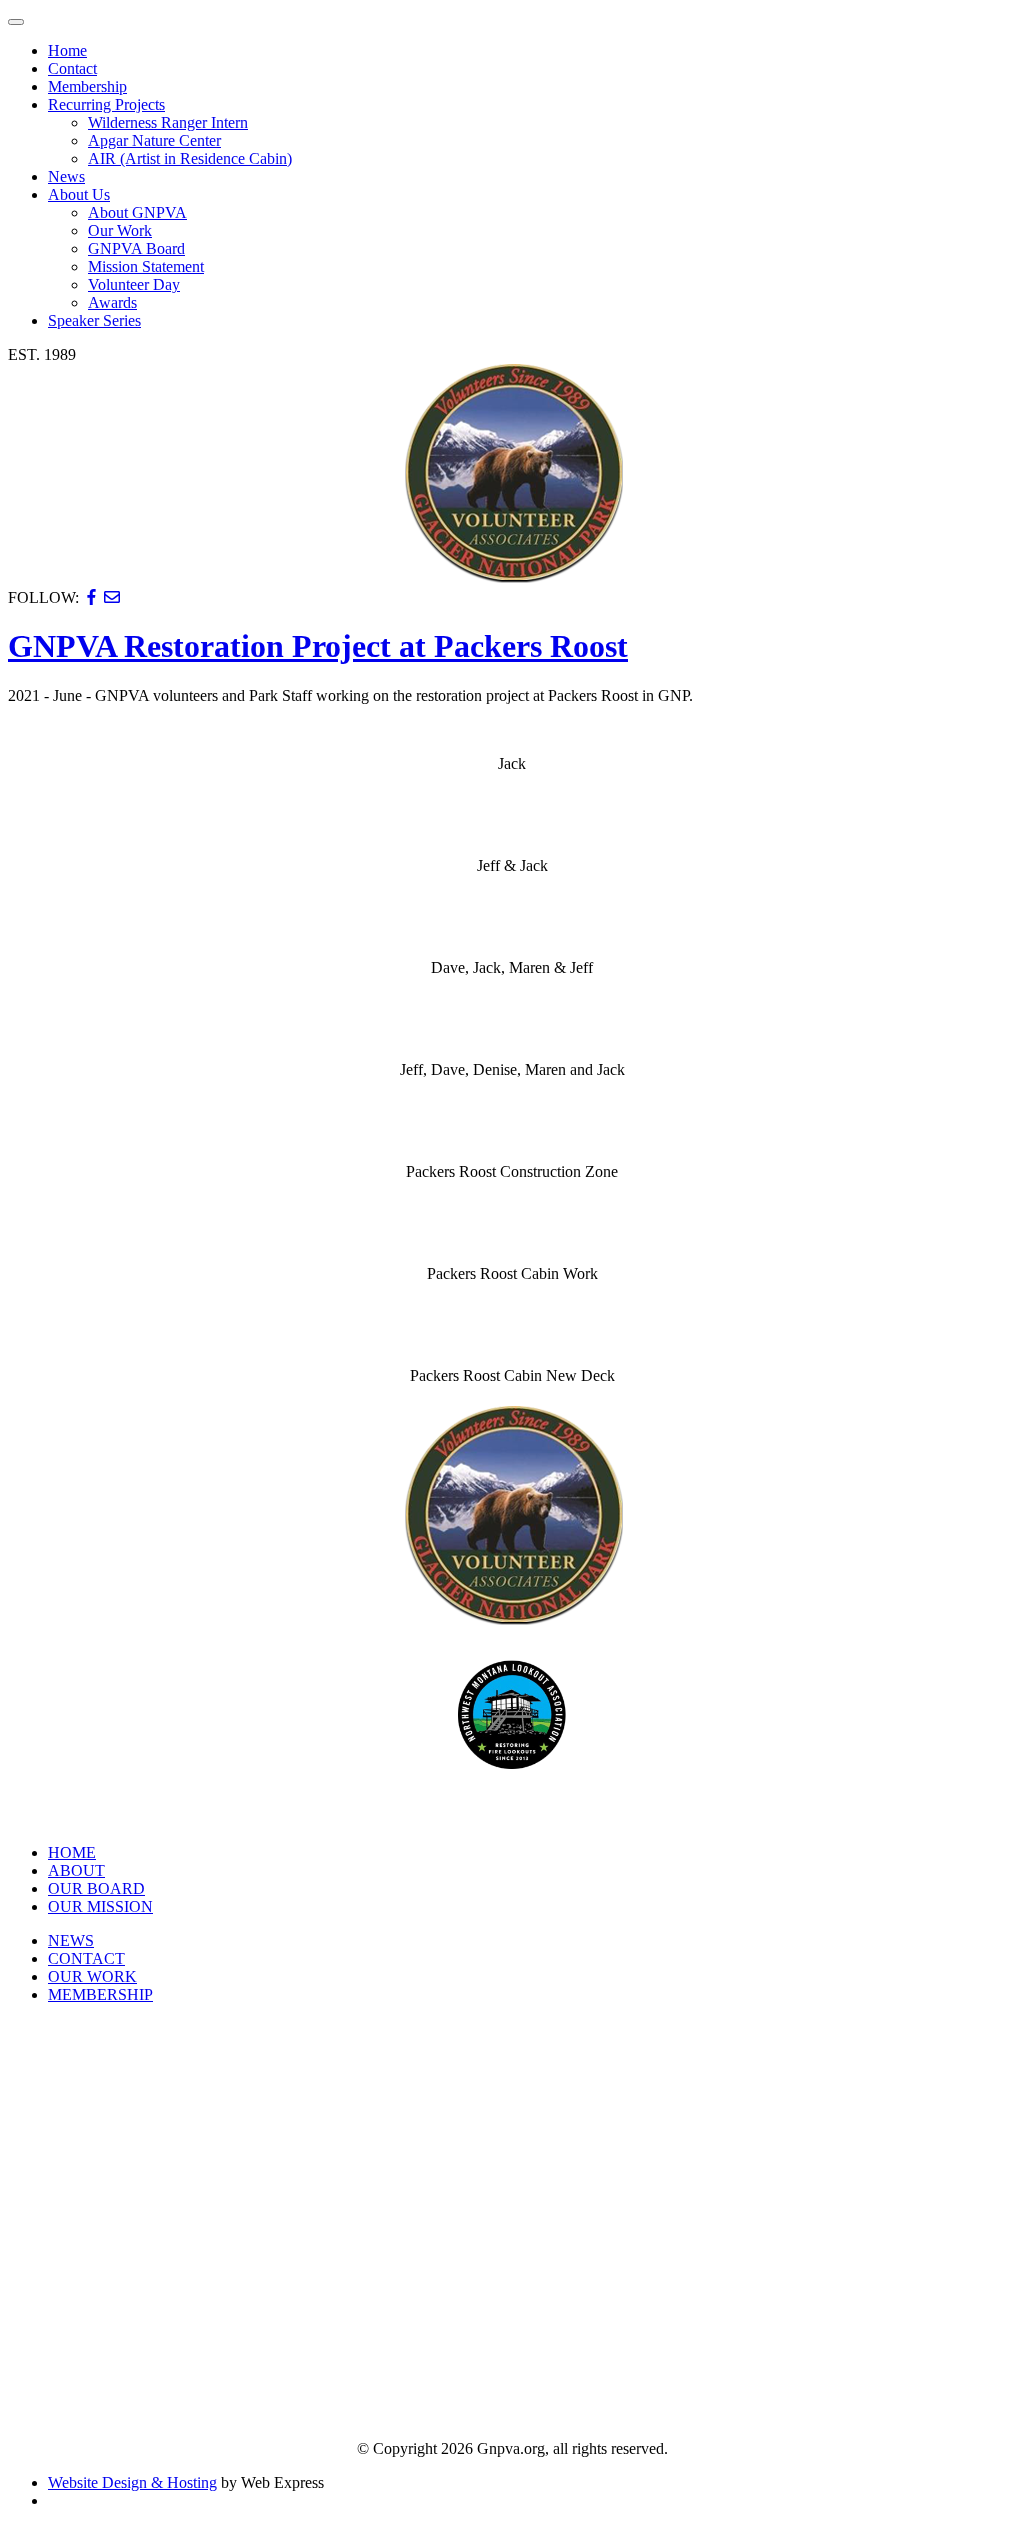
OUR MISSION (100, 1906)
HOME (72, 1852)
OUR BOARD (96, 1888)
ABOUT (76, 1870)
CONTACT (86, 1958)
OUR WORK (92, 1976)
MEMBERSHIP (100, 1994)
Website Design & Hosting (132, 2482)
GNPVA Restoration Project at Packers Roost (318, 646)
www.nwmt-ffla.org (512, 1809)
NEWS (71, 1940)
